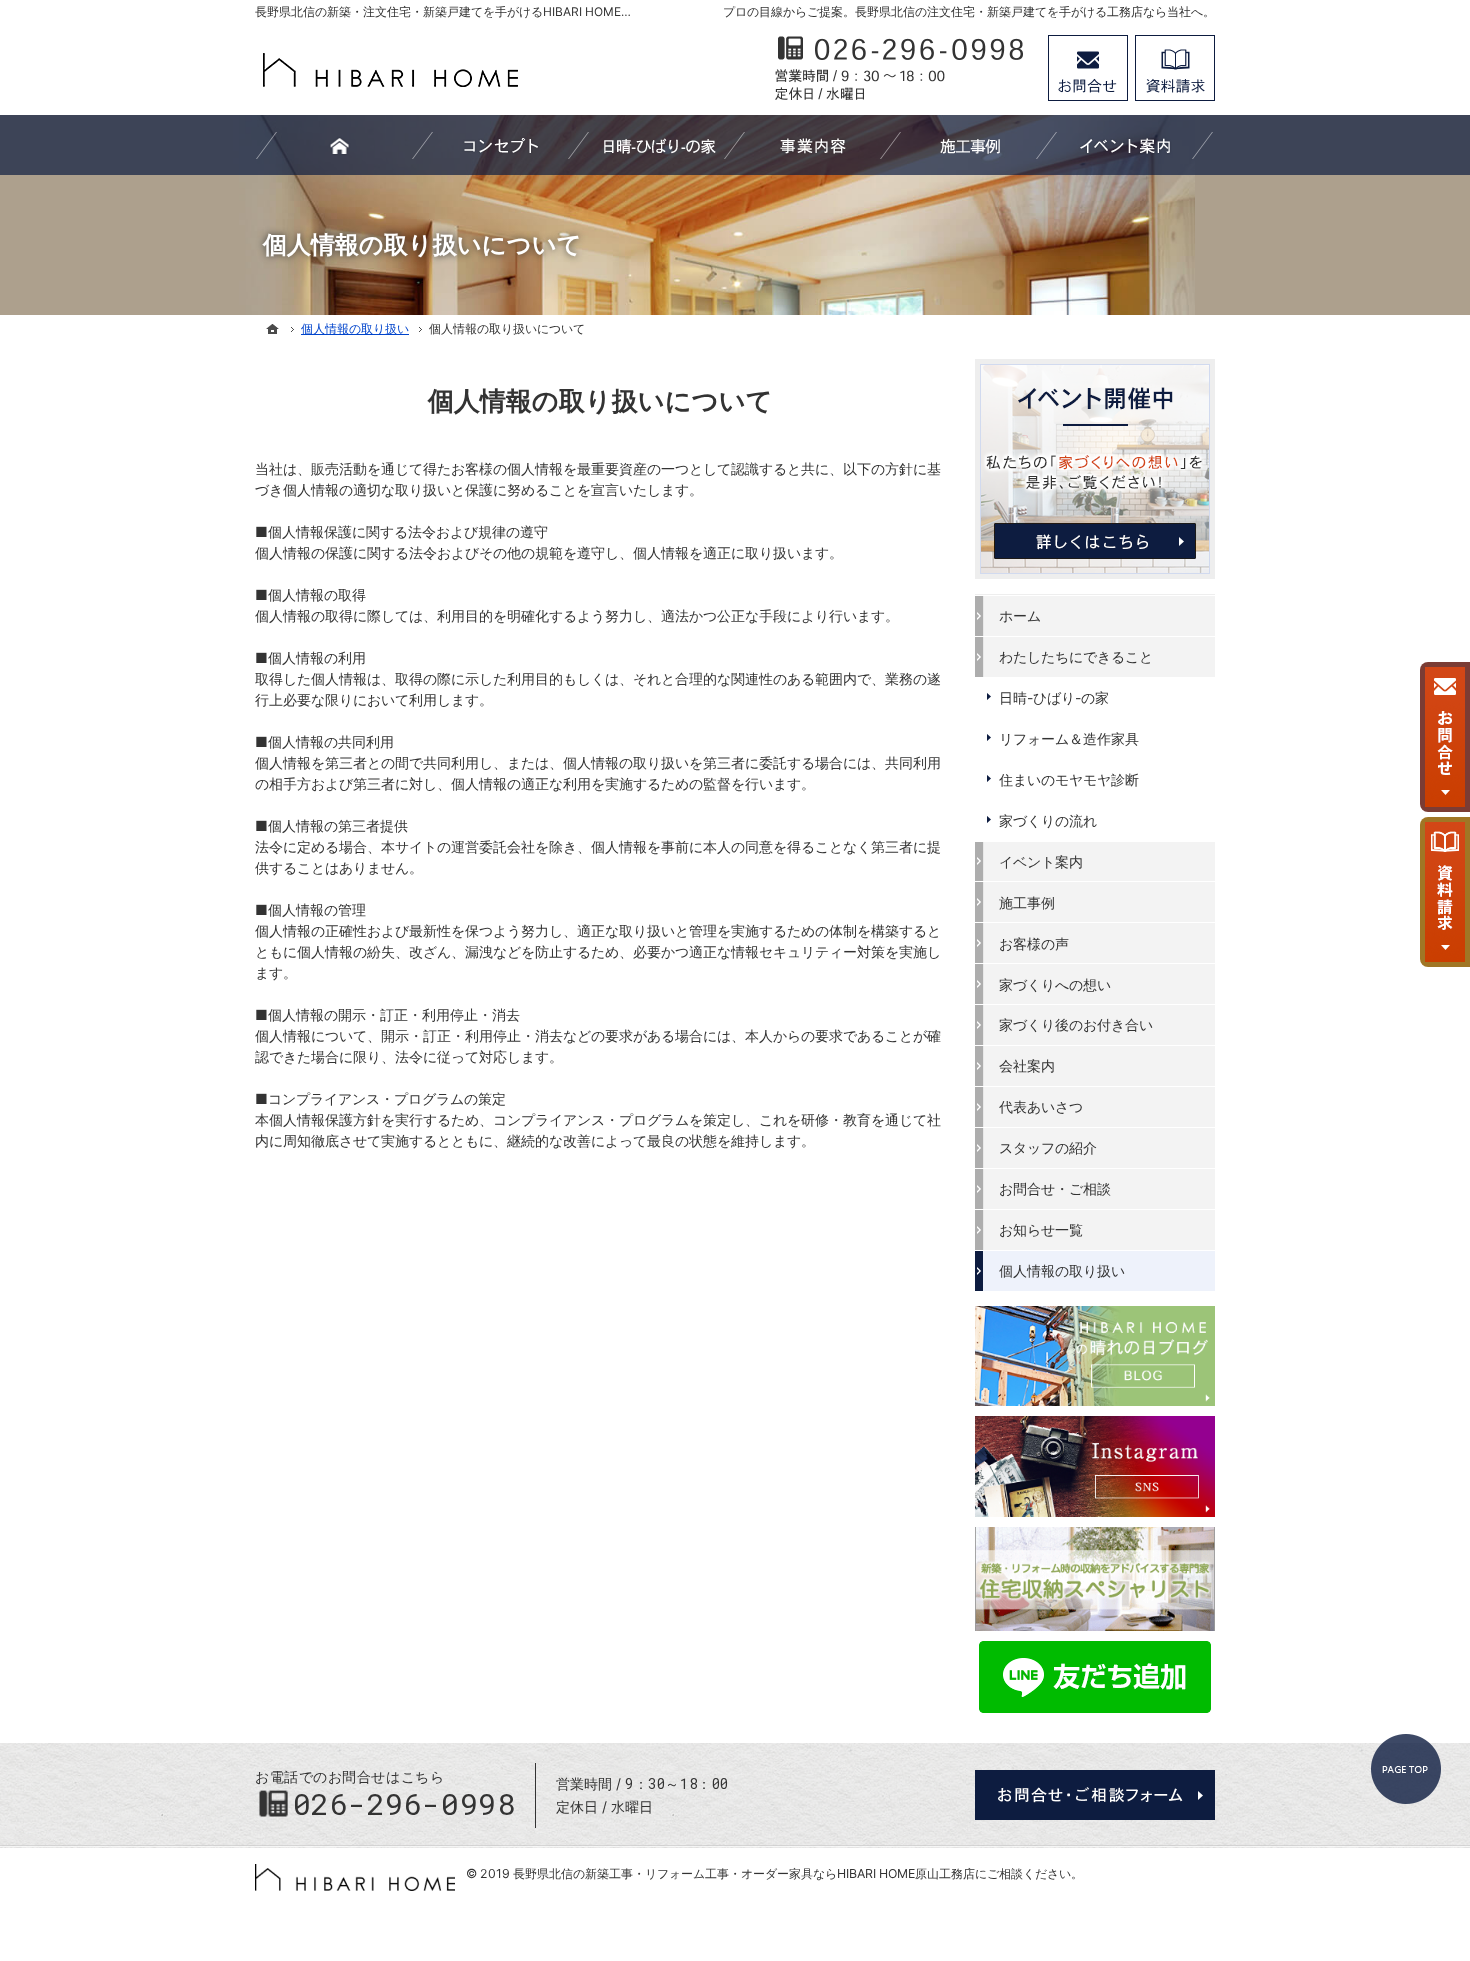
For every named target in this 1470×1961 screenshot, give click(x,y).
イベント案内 (1041, 861)
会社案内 (1027, 1065)
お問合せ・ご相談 (1055, 1188)
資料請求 (1175, 68)
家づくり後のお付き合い (1076, 1024)
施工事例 (1027, 902)
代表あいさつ (1041, 1106)
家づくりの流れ (1048, 820)
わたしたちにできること (1076, 656)
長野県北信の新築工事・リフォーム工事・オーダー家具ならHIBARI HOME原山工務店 (744, 1873)
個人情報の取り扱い (1062, 1270)
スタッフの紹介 (1048, 1147)
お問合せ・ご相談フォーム (1095, 1795)
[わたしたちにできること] (813, 145)
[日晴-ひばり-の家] (657, 145)
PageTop (1406, 1769)
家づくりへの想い (1055, 984)
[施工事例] (969, 145)
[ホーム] (273, 329)
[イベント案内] (1125, 145)
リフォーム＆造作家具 (1069, 738)
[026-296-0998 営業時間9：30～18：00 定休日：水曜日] (901, 68)
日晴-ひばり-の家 (1054, 697)
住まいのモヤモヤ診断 (1069, 779)
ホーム (1020, 615)
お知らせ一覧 (1041, 1229)
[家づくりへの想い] (501, 145)
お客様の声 (1034, 943)
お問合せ (1088, 68)
